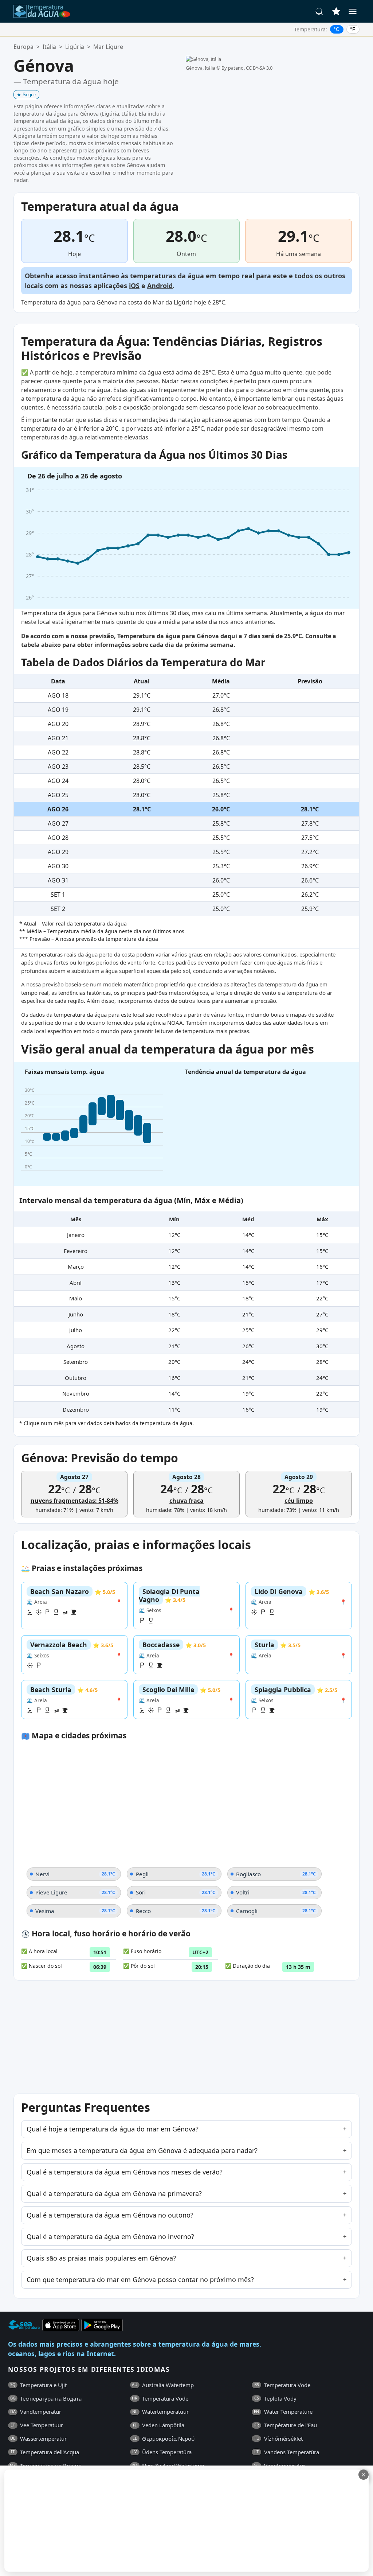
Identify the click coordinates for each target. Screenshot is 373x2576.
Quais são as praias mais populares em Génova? (101, 2258)
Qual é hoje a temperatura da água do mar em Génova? (113, 2129)
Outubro (76, 1378)
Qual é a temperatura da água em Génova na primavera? (114, 2193)
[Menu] (353, 11)
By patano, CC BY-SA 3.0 (247, 68)
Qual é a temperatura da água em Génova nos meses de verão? (125, 2172)
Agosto (76, 1346)
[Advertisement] (177, 2521)
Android (160, 286)
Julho (76, 1330)
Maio (76, 1298)
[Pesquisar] (319, 11)
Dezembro (76, 1409)
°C (337, 29)
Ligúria (75, 47)
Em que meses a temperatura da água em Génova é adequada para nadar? (142, 2150)
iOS (134, 286)
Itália (49, 47)
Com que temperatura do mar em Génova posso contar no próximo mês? (140, 2280)
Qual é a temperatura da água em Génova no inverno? (110, 2236)
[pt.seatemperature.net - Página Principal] (42, 11)
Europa (23, 47)
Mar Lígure (108, 47)
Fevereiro (76, 1251)
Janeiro (76, 1235)
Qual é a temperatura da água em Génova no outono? (110, 2215)
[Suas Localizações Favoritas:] (336, 11)
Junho (76, 1314)
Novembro (76, 1393)
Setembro (76, 1362)
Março (76, 1266)
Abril (76, 1283)
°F (353, 29)
